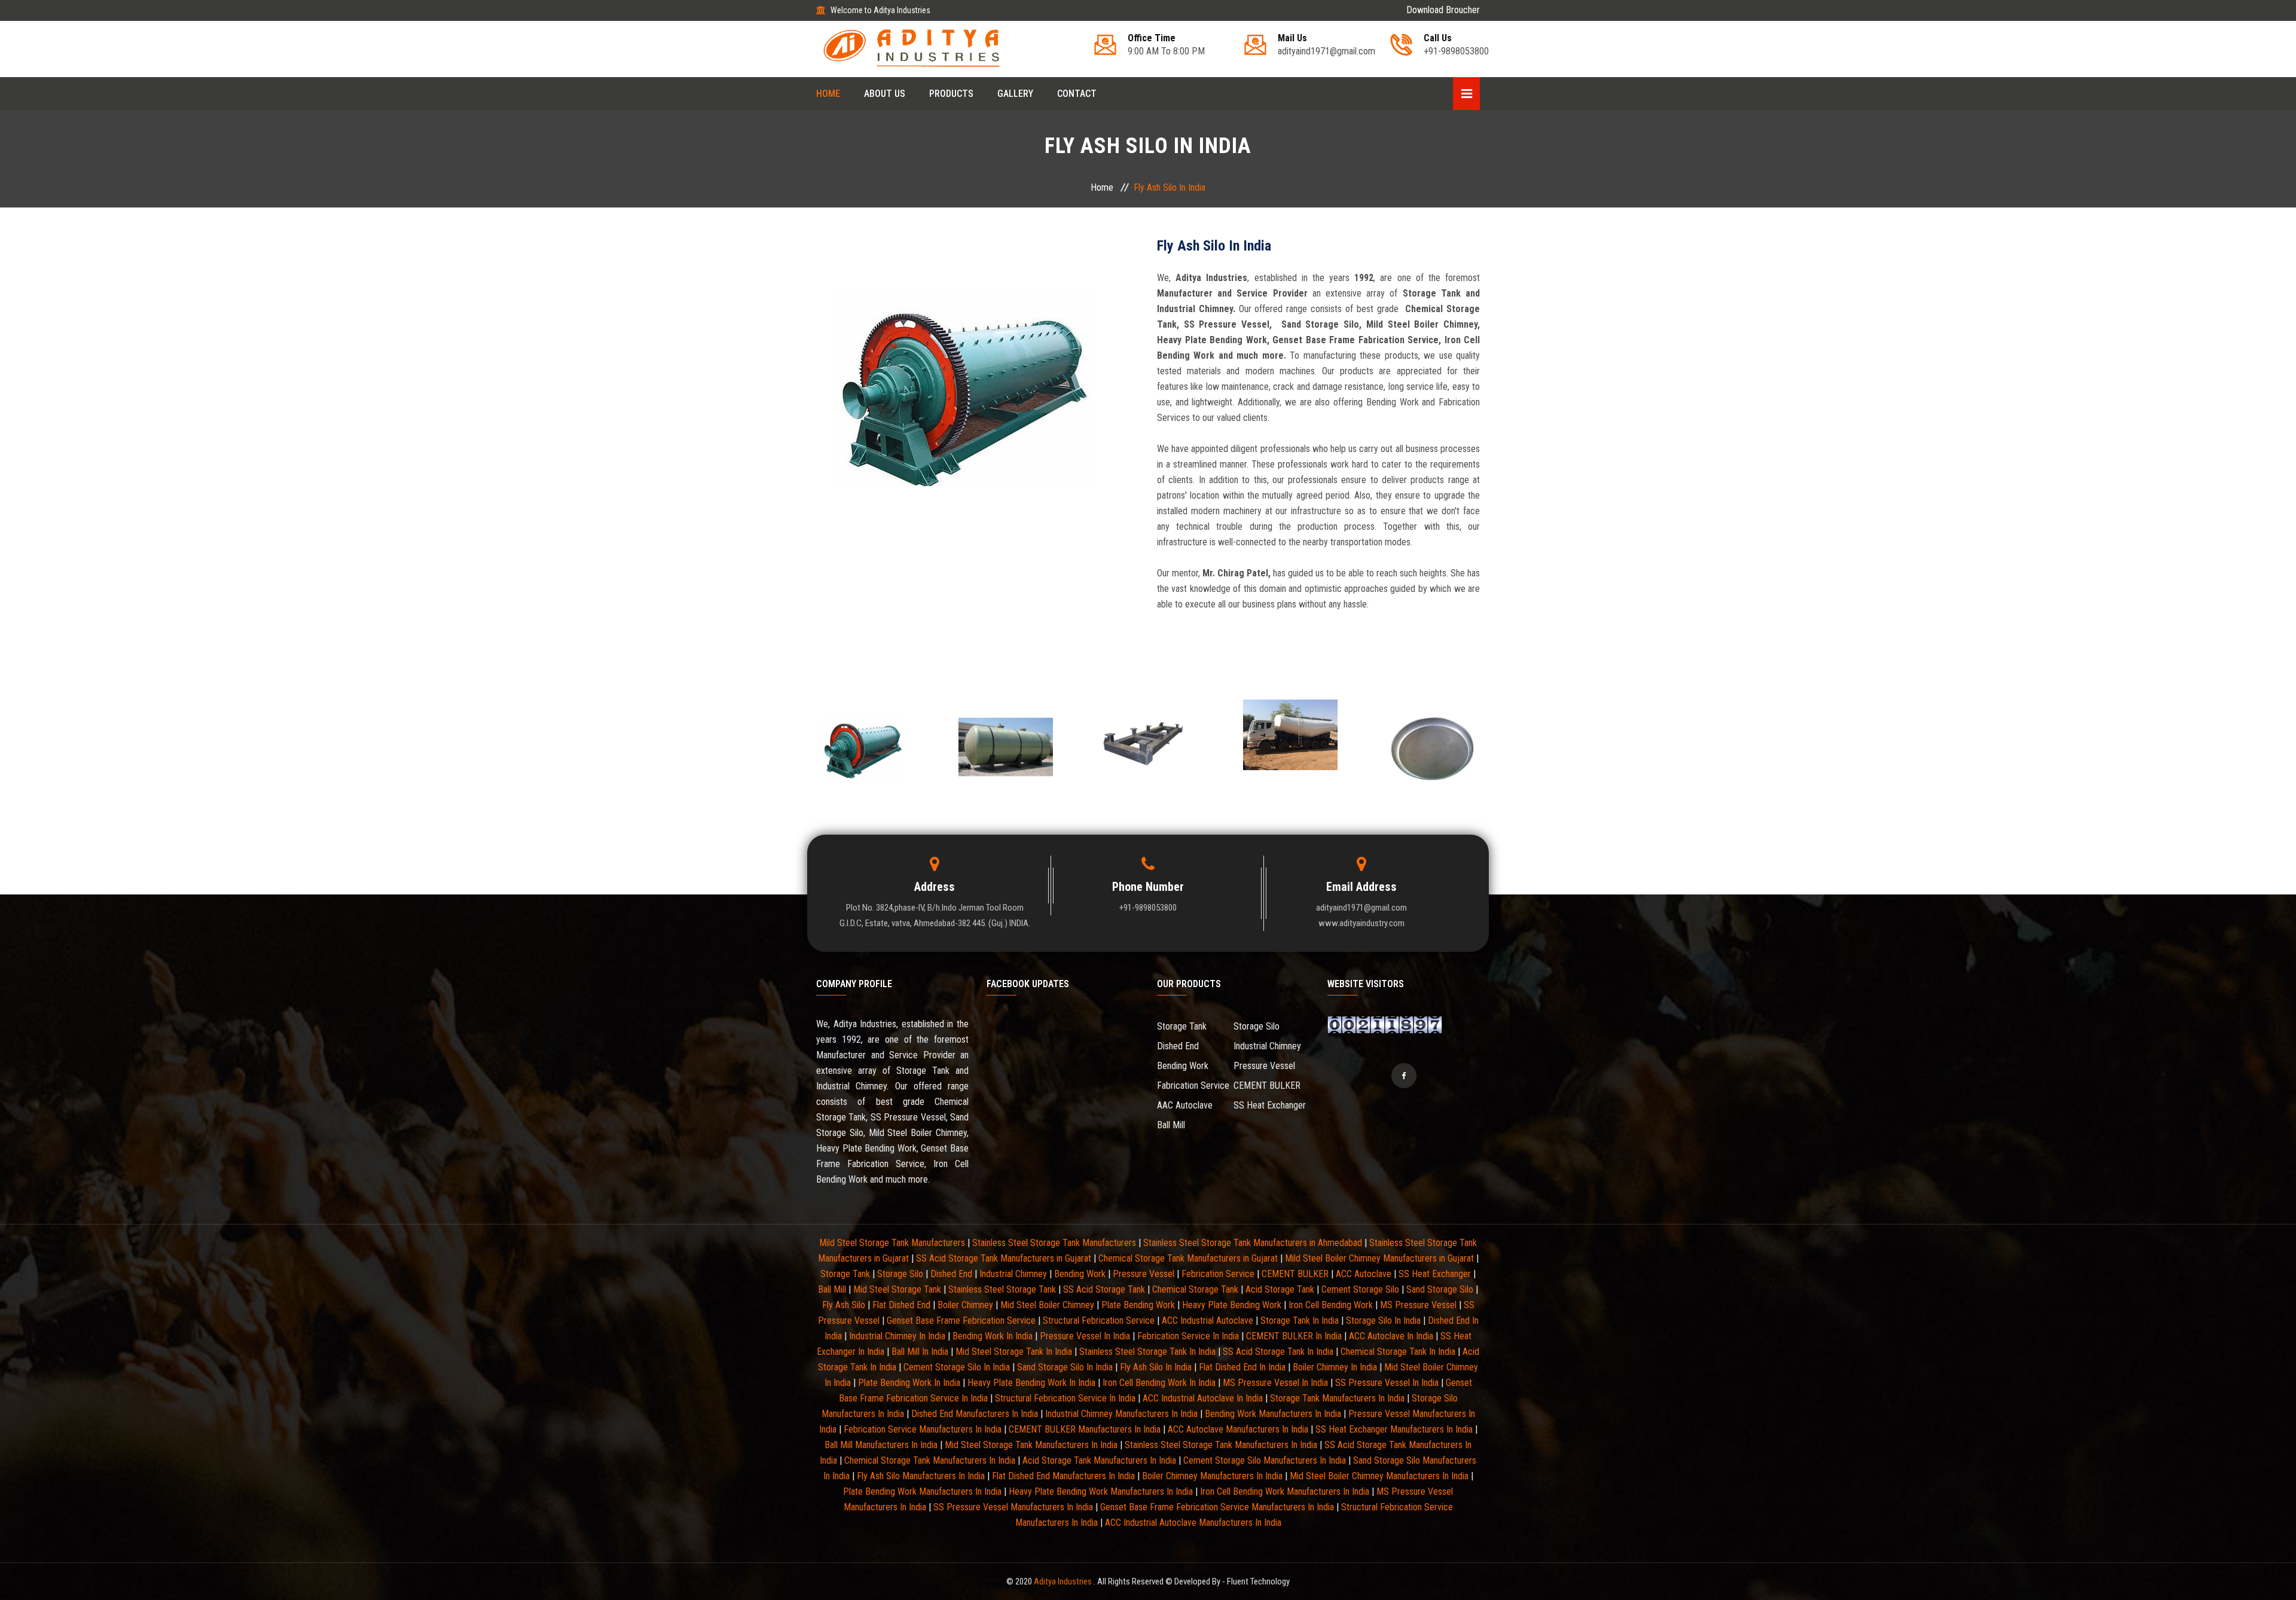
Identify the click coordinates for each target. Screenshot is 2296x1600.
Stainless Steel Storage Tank (1002, 1289)
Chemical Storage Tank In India (1398, 1352)
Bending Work (1183, 1066)
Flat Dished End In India (1242, 1367)
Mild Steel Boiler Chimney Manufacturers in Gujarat (1379, 1258)
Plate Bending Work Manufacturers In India (922, 1491)
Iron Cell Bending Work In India (1159, 1383)
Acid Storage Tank (1280, 1289)
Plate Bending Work (1138, 1305)
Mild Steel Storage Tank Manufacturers (892, 1243)
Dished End (1178, 1046)
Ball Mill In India (920, 1352)
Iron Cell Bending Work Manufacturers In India (1285, 1491)
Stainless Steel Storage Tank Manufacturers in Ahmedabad (1253, 1243)
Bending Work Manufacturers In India (1273, 1414)
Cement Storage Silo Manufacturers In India (1265, 1460)
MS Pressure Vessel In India (1275, 1383)
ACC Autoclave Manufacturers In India (1238, 1429)
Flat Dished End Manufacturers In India (1063, 1476)
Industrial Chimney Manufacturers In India (1121, 1414)
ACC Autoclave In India (1391, 1336)
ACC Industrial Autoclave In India (1203, 1398)
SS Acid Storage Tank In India (1278, 1352)
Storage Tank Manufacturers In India (1337, 1398)
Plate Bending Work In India (909, 1383)
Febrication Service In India (1188, 1336)
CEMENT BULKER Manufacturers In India (1085, 1429)
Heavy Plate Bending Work (1232, 1305)
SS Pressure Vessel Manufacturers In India (1013, 1507)
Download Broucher (1443, 10)
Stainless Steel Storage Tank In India (1147, 1352)
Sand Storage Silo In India (1065, 1367)
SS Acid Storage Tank (1104, 1289)
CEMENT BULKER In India (1294, 1336)
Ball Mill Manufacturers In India (881, 1445)
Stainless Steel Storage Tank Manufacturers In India (1221, 1445)
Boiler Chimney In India (1335, 1367)
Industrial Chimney (1267, 1046)
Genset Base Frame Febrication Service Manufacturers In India (1217, 1507)
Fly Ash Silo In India (1156, 1367)
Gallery (1015, 94)
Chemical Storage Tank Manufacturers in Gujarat (1188, 1258)
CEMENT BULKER (1267, 1086)
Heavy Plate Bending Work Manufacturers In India (1101, 1491)
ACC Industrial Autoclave (1207, 1320)
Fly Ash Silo (844, 1305)
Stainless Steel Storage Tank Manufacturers (1054, 1243)
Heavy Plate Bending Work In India (1031, 1383)
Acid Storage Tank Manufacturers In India (1099, 1460)
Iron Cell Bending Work (1331, 1305)
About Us (885, 94)
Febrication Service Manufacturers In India (923, 1429)
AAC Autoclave (1185, 1105)
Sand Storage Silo (1440, 1289)
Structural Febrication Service (1099, 1320)
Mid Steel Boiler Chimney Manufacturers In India (1379, 1476)
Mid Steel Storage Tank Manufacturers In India (1031, 1445)
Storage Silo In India (1383, 1320)
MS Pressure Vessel (1418, 1305)
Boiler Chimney (965, 1305)
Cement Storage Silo (1360, 1289)
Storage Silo (1257, 1026)
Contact (1077, 94)
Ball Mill (1171, 1125)
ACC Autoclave (1364, 1274)
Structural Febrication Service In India (1065, 1398)
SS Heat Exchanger (1270, 1105)
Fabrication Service (1193, 1086)
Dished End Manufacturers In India (975, 1414)
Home (828, 94)
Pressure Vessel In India (1085, 1336)
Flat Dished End (901, 1305)
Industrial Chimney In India (897, 1336)
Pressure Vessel (1264, 1066)
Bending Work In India (993, 1336)
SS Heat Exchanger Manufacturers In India (1394, 1429)
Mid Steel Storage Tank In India (1014, 1352)
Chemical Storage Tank (1195, 1289)
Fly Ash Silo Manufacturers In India (921, 1476)
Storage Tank (1182, 1026)
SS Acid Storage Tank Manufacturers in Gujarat (1004, 1258)
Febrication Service (1218, 1274)
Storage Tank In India (1300, 1320)
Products (951, 94)
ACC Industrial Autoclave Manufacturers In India (1193, 1523)
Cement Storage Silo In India (957, 1367)
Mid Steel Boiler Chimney (1047, 1305)
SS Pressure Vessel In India (1387, 1383)
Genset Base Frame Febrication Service (961, 1320)
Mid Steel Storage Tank (897, 1289)
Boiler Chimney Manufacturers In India (1212, 1476)
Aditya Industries (1064, 1581)
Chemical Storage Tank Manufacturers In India (930, 1460)
